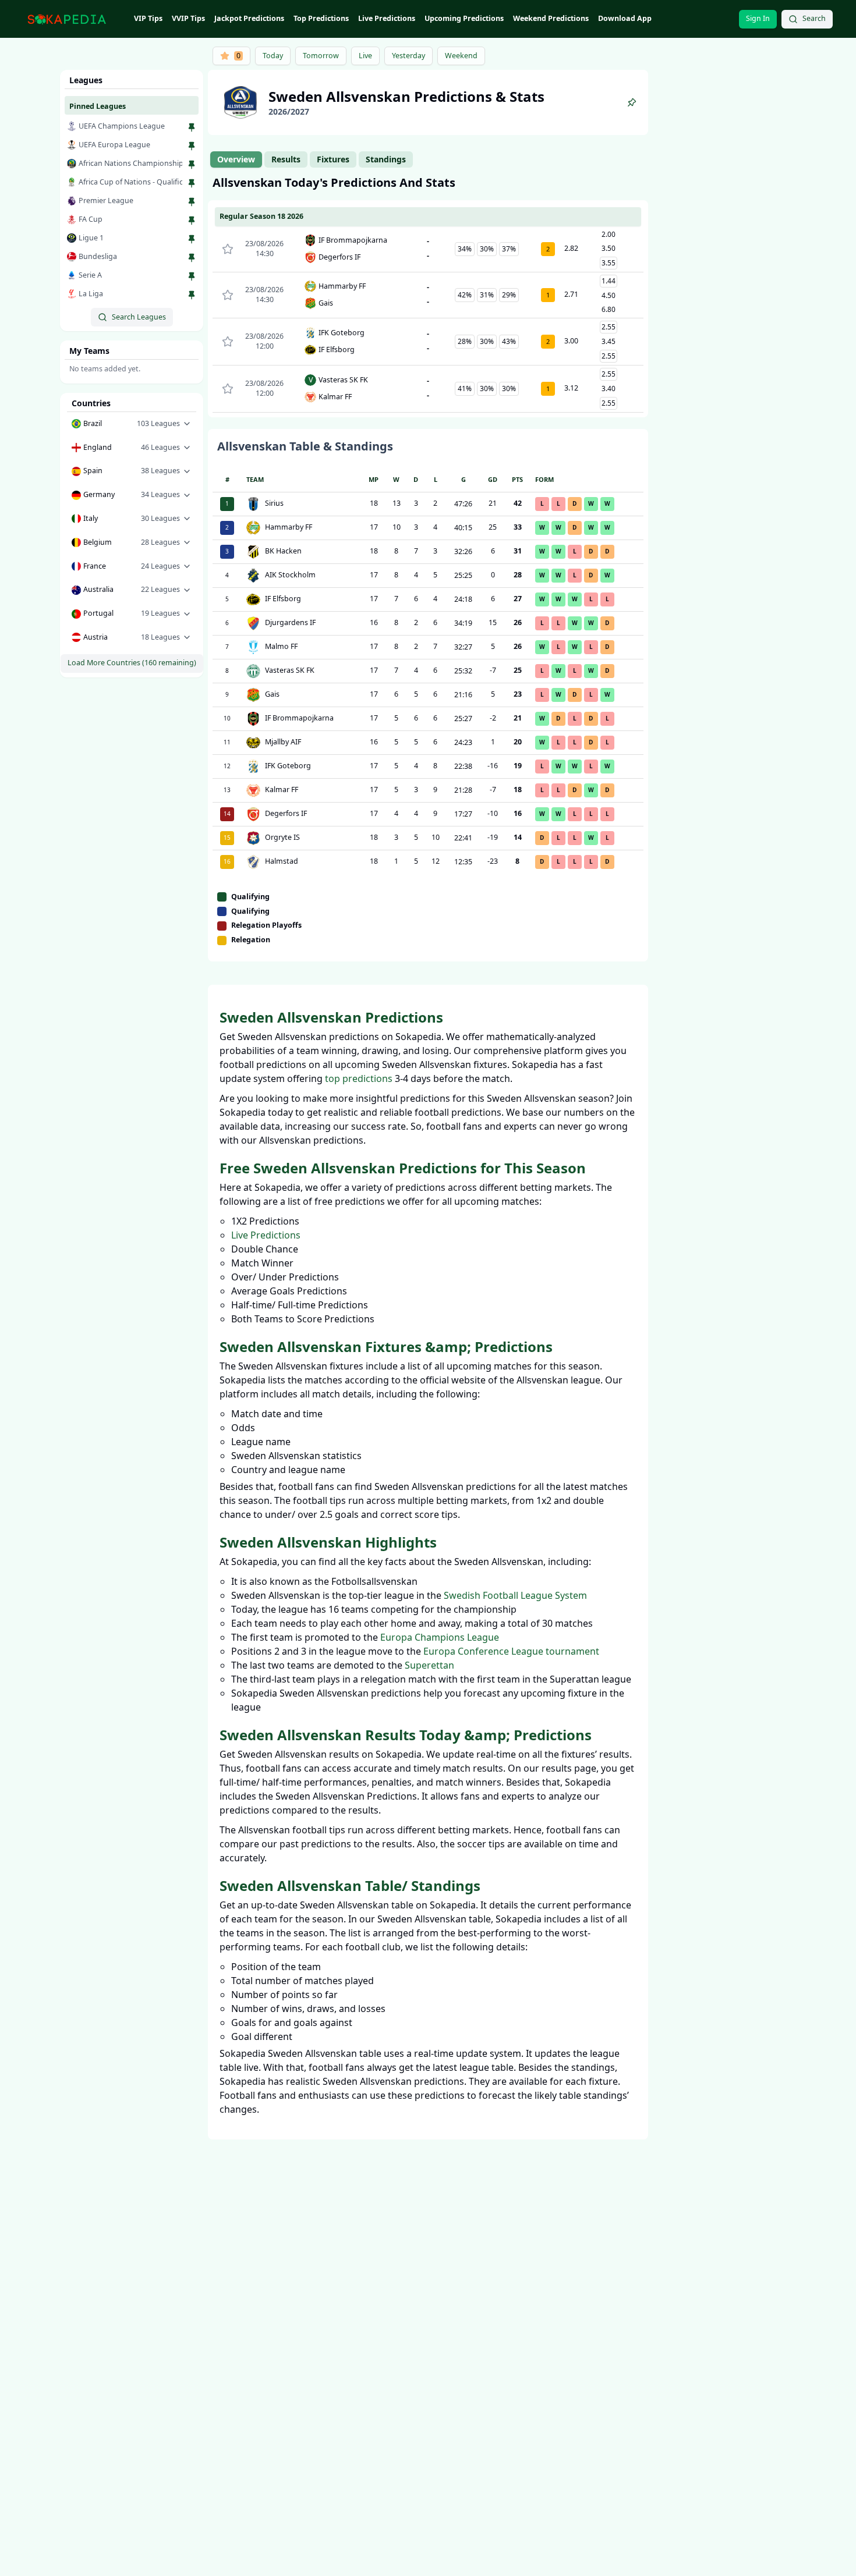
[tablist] (312, 159)
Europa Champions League (440, 1637)
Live (365, 56)
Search (814, 18)
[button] (132, 424)
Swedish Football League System (515, 1595)
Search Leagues (139, 317)
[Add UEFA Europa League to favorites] (192, 146)
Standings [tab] (386, 159)
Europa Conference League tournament (511, 1651)
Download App (625, 18)
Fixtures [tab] (333, 159)
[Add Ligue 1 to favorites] (192, 239)
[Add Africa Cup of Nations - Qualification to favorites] (192, 183)
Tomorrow (321, 56)
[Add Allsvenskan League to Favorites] (632, 102)
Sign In (758, 18)
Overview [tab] (236, 159)
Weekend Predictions (551, 18)
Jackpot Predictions (249, 18)
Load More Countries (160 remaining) (132, 663)
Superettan (429, 1665)
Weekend (461, 56)
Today (273, 56)
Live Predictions (387, 18)
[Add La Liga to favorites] (192, 295)
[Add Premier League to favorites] (192, 202)
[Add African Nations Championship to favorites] (192, 165)
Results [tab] (286, 159)
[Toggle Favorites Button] (228, 249)
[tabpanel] (428, 568)
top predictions (359, 1078)
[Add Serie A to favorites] (192, 276)
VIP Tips (148, 18)
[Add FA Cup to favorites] (192, 221)
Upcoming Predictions (464, 18)
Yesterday (408, 56)
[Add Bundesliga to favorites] (192, 258)
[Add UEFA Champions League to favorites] (192, 127)
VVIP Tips (188, 18)
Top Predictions (321, 18)
